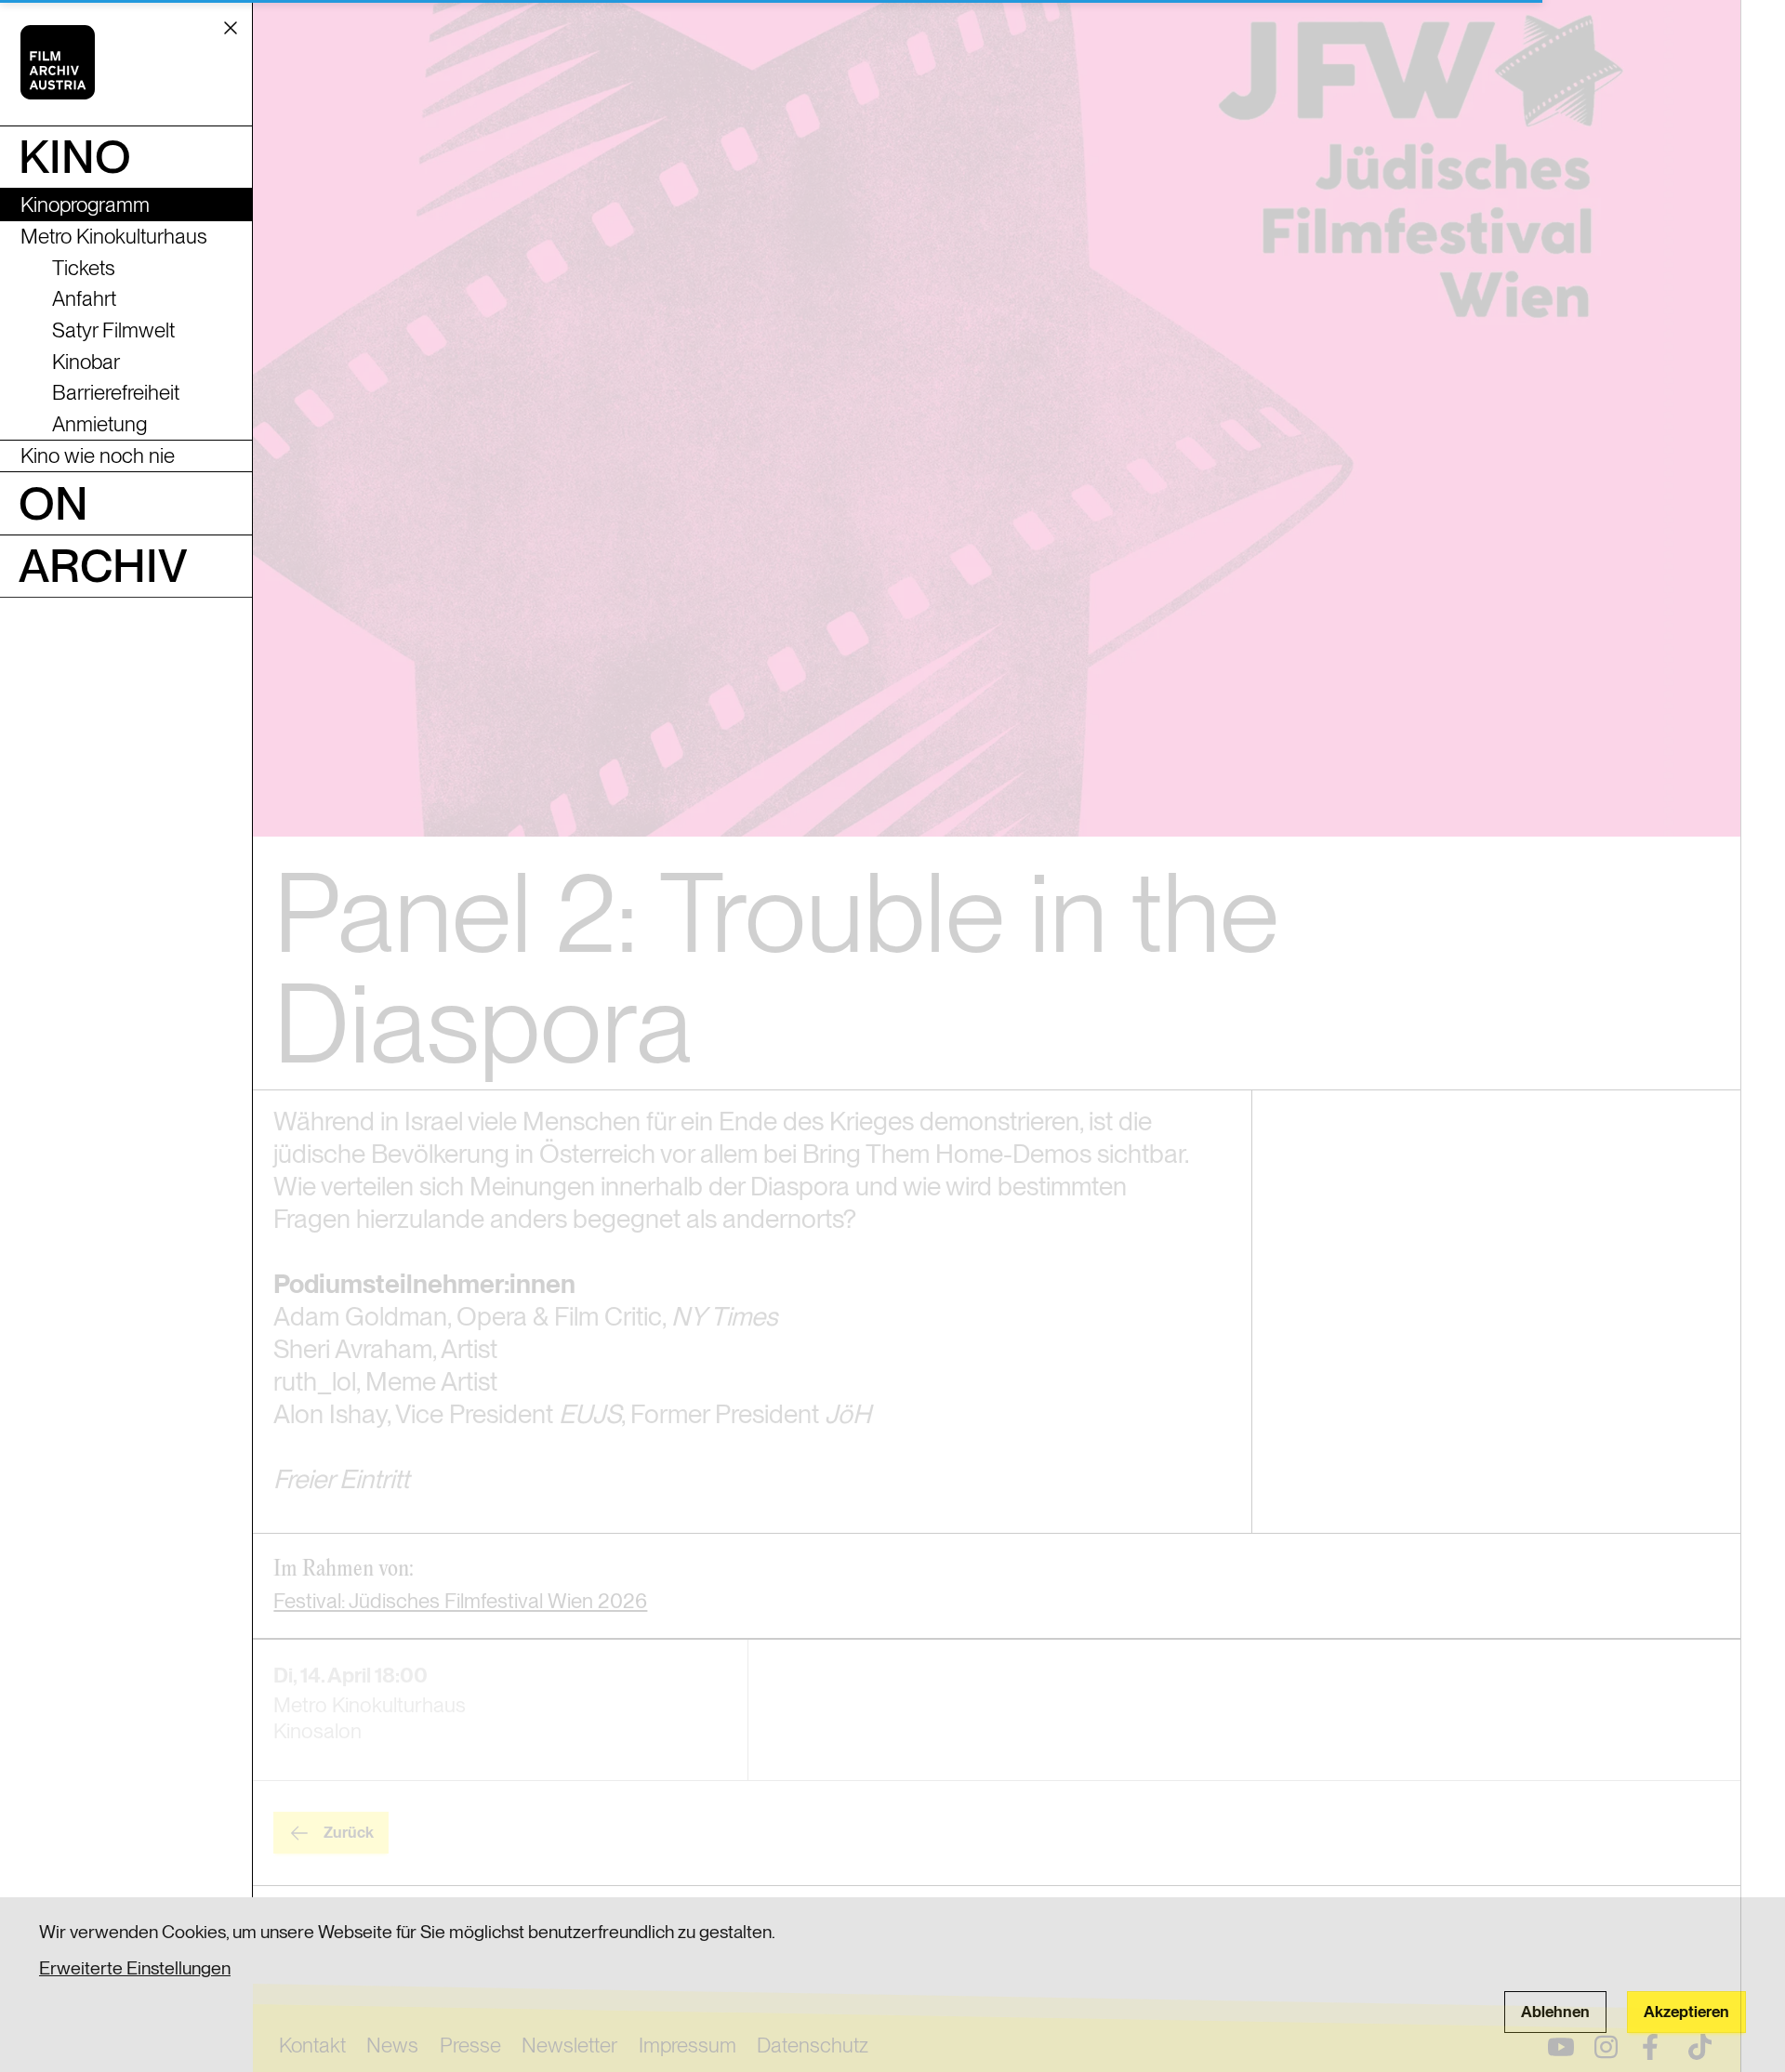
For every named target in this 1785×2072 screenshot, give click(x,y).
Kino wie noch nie (98, 455)
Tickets (84, 268)
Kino (75, 156)
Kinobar (86, 362)
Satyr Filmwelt (113, 330)
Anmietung (99, 424)
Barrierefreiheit (116, 392)
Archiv (103, 565)
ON (53, 503)
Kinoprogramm (85, 205)
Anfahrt (84, 298)
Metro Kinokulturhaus (114, 236)
